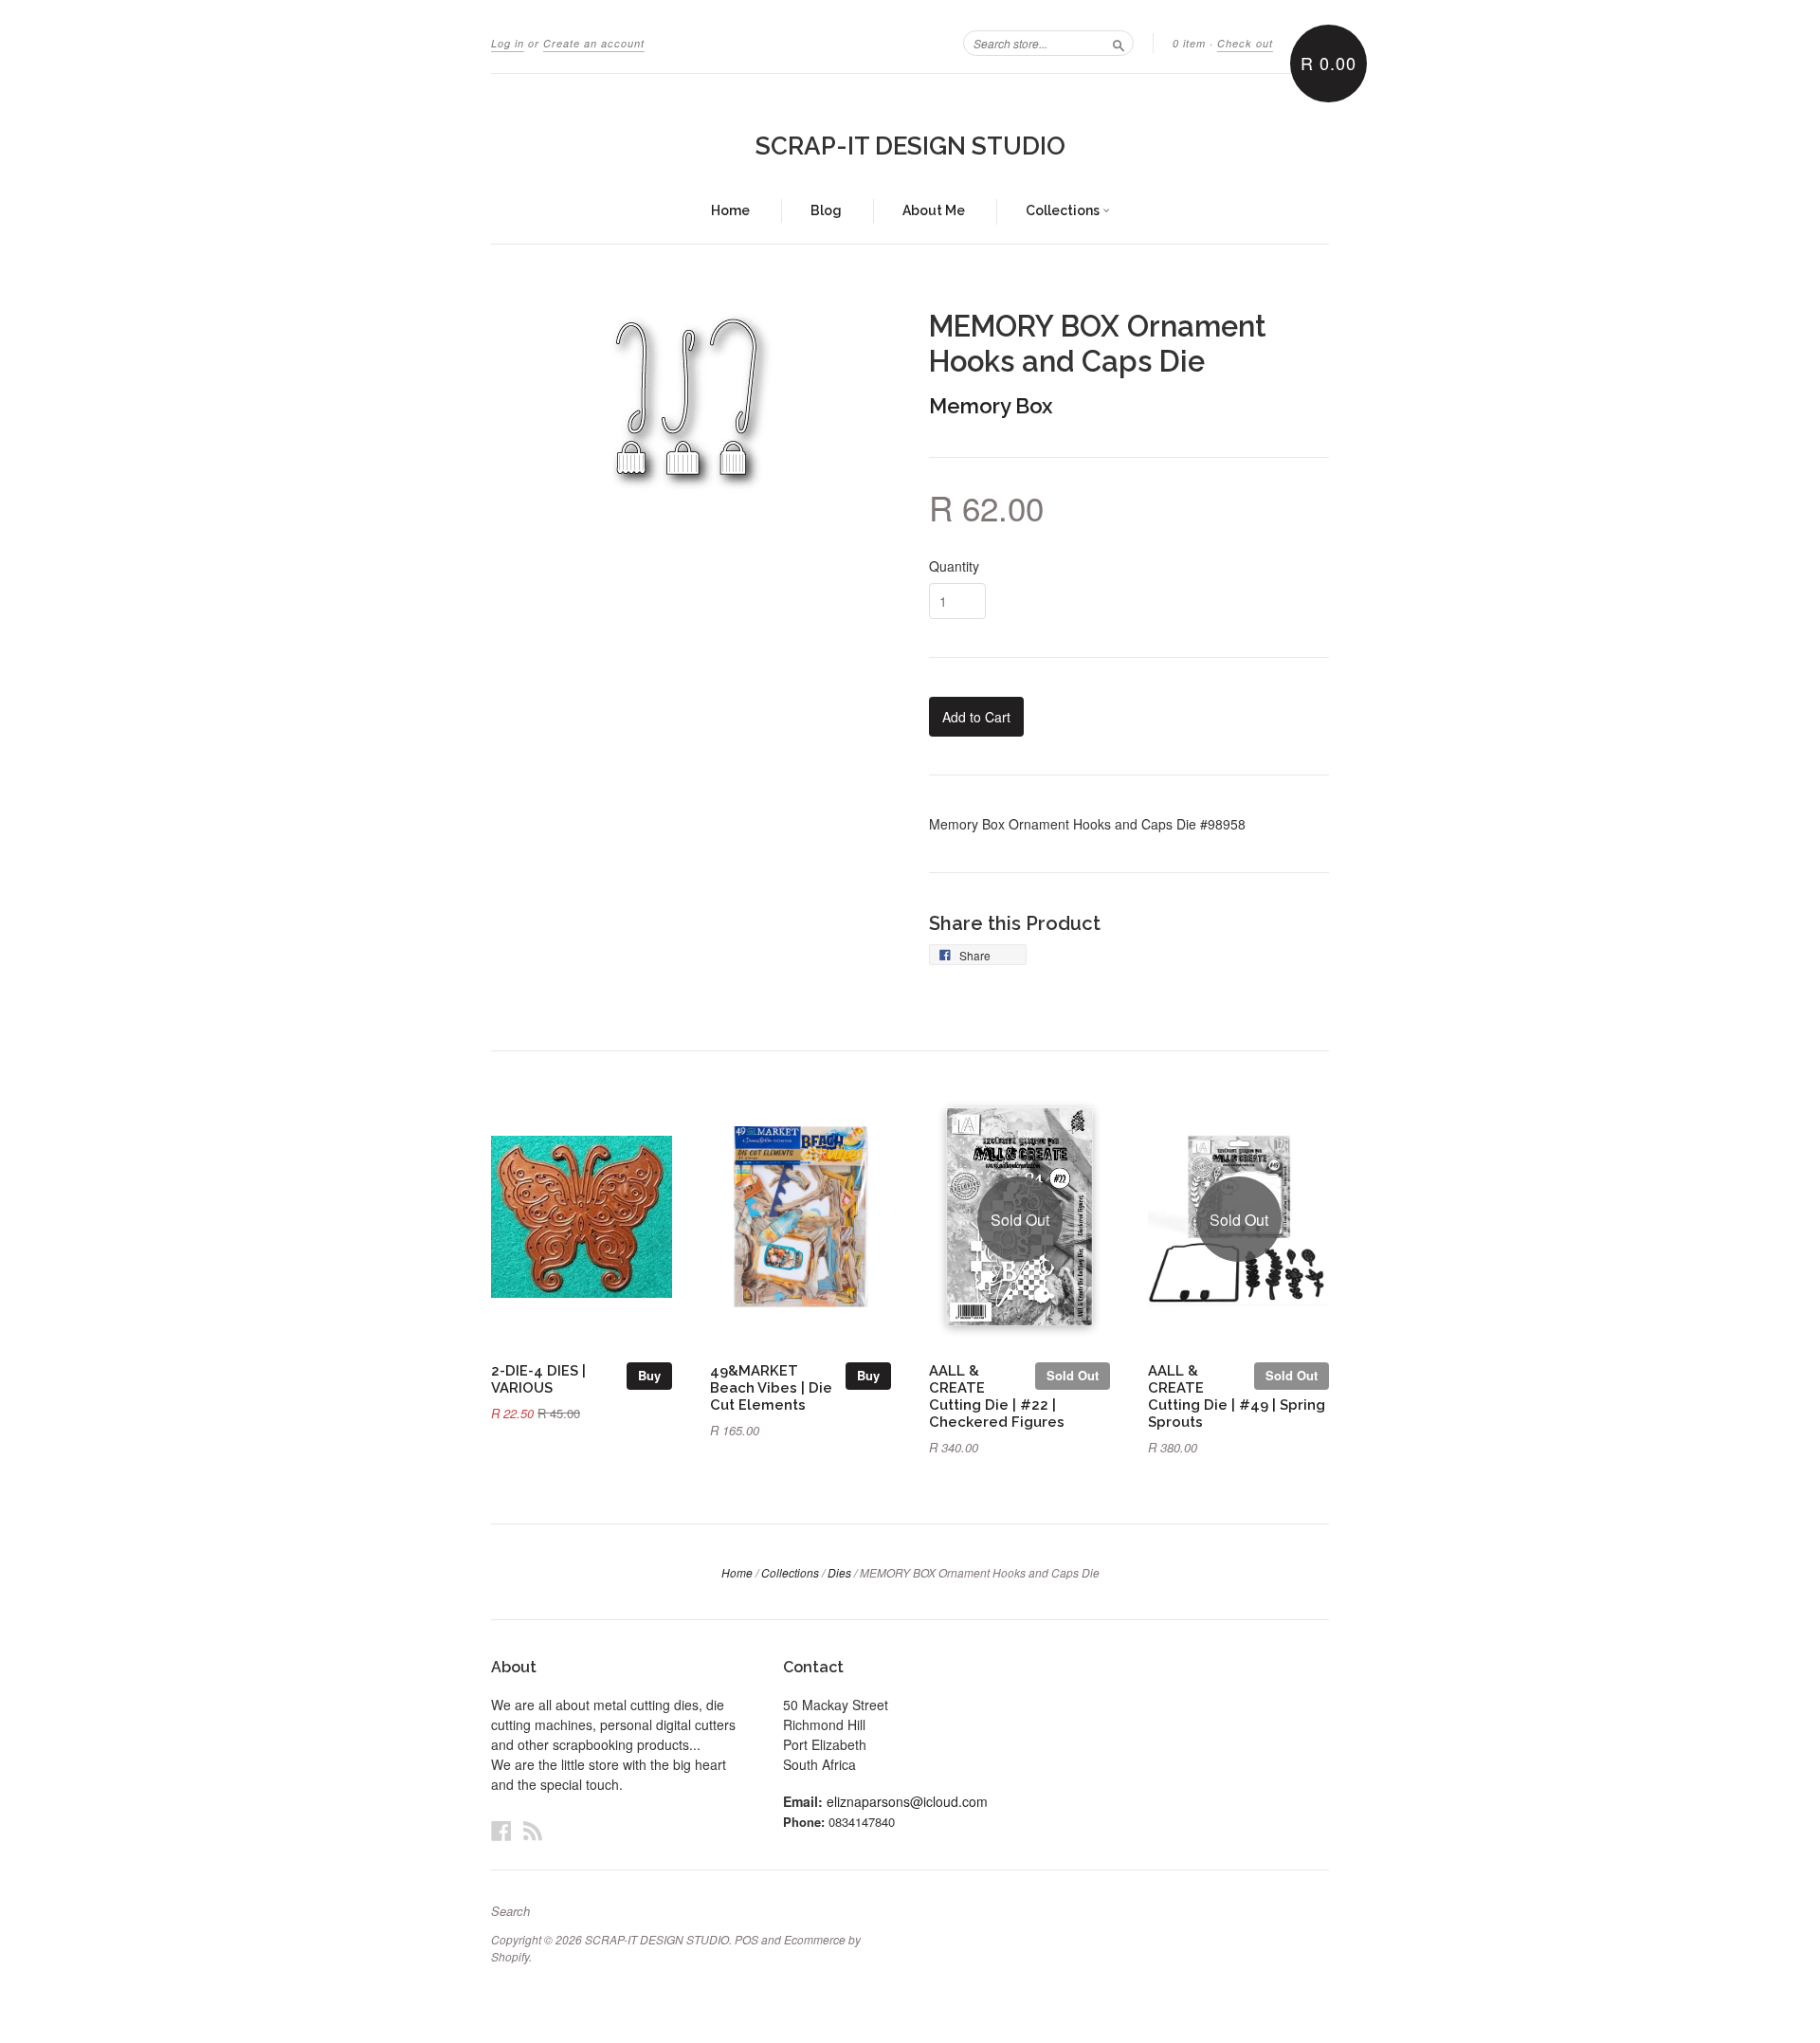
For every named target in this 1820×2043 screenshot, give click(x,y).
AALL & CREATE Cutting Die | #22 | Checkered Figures (997, 1395)
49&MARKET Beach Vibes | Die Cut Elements (771, 1387)
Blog (826, 210)
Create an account (594, 43)
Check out (1245, 43)
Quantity (954, 566)
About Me (934, 210)
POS (746, 1939)
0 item (1189, 43)
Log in (508, 43)
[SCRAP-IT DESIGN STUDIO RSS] (533, 1830)
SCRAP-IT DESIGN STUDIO (910, 146)
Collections (1064, 210)
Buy (649, 1375)
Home (730, 210)
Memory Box (991, 406)
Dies (839, 1572)
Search (510, 1911)
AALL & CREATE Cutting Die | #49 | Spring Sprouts (1237, 1395)
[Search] (1119, 43)
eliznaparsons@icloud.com (907, 1801)
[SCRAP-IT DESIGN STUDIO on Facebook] (501, 1830)
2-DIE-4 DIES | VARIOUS (538, 1379)
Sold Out (1073, 1375)
